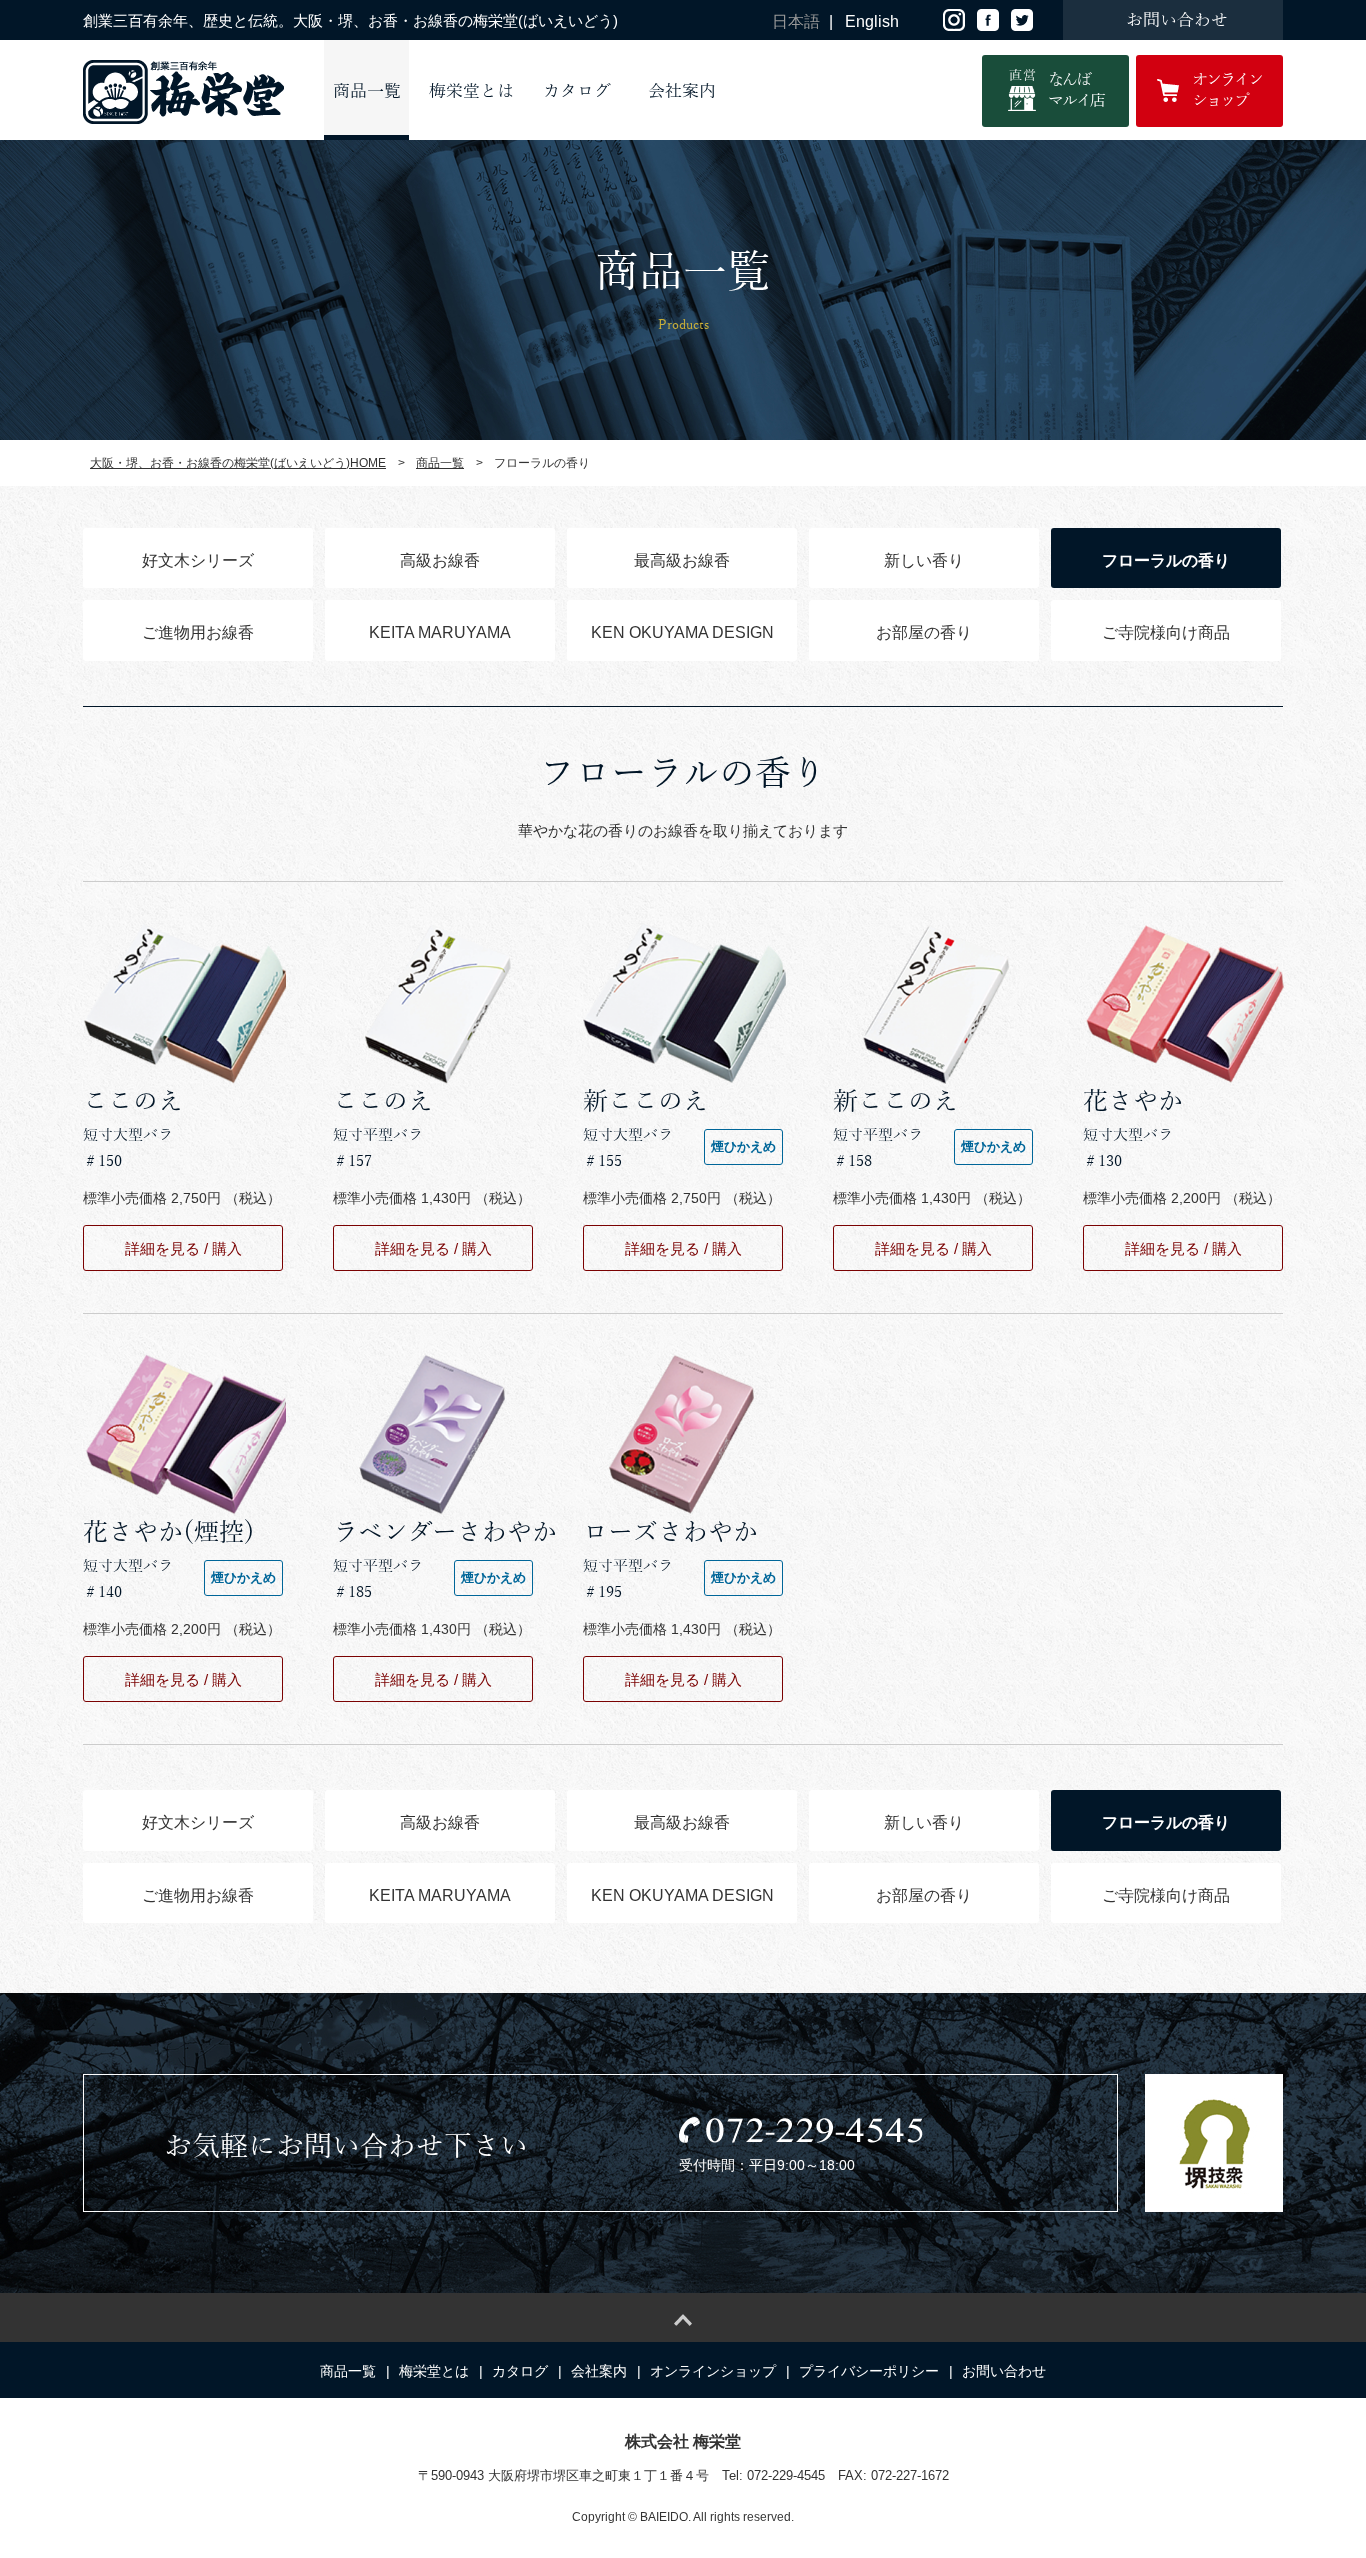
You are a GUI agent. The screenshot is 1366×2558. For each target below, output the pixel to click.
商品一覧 (367, 91)
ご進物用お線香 (198, 632)
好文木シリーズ (198, 560)
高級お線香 (440, 560)
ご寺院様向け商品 (1166, 632)
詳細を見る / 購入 (183, 1248)
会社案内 (682, 91)
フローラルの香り (1166, 560)
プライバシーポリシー (869, 2371)
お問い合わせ (1004, 2371)
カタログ (577, 91)
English (872, 21)
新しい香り (924, 560)
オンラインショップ (713, 2371)
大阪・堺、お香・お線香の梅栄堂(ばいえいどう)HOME (238, 463)
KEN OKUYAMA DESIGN (682, 632)
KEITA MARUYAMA (440, 632)
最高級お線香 (682, 560)
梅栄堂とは (471, 91)
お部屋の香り (924, 632)
